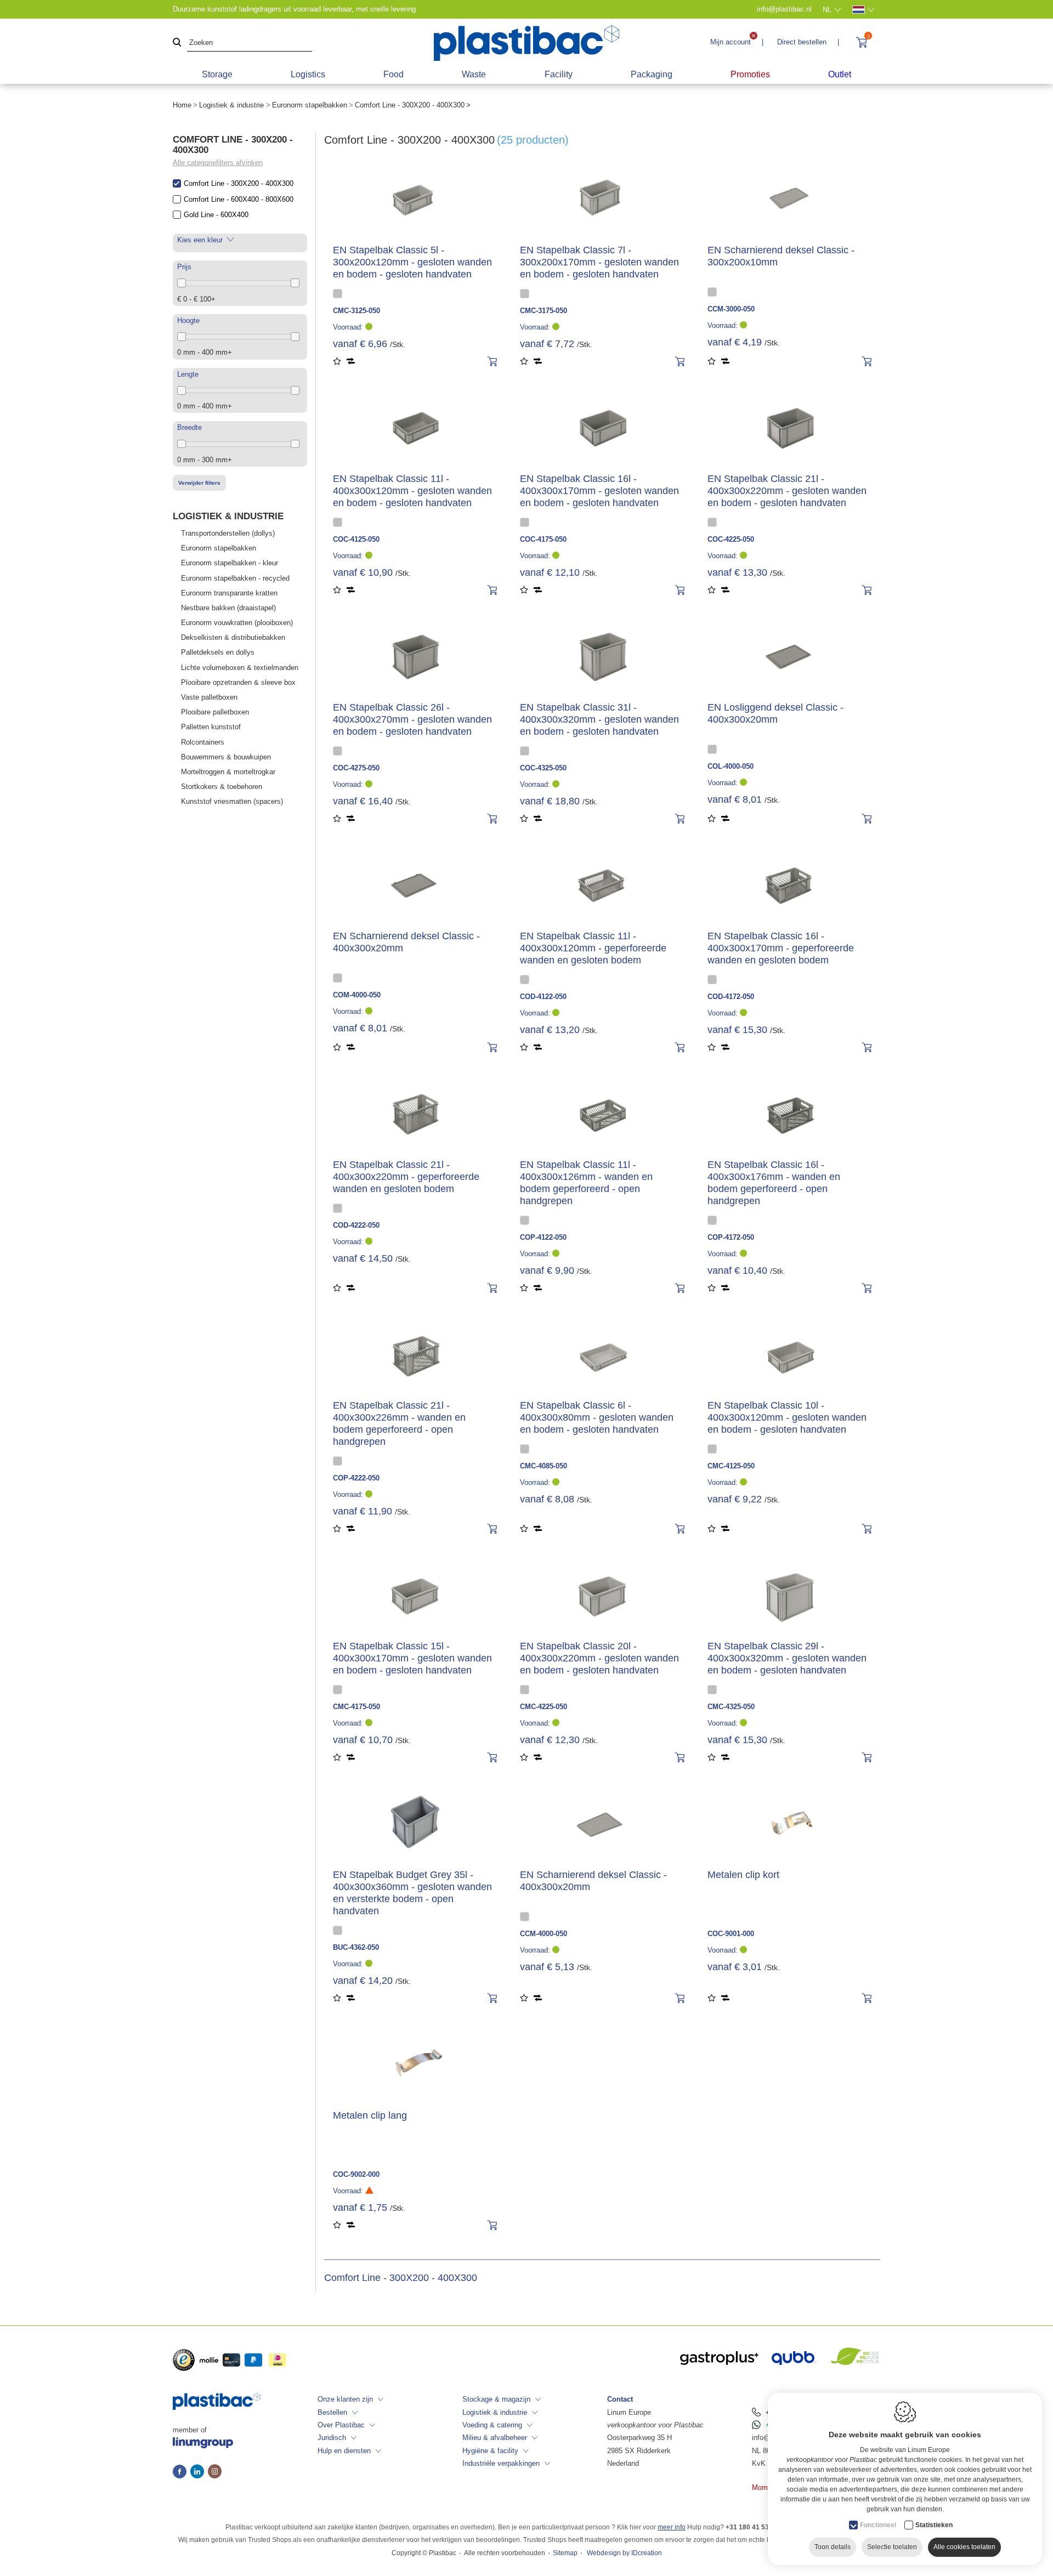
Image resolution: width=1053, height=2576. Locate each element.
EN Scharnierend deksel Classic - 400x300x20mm (406, 942)
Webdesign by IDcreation (624, 2553)
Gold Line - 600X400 (216, 215)
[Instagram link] (215, 2472)
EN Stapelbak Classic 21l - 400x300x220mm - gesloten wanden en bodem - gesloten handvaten (787, 491)
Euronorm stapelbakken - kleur (230, 563)
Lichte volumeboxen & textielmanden (240, 668)
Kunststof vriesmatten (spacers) (232, 801)
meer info (672, 2527)
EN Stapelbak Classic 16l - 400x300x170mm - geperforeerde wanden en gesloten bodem (781, 948)
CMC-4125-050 (731, 1466)
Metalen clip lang (370, 2115)
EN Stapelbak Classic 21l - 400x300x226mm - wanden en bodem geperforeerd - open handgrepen (399, 1423)
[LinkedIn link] (199, 2472)
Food (394, 74)
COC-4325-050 (543, 768)
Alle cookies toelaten (964, 2547)
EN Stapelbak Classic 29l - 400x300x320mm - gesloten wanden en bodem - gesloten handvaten (787, 1658)
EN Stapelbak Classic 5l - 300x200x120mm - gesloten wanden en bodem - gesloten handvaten (412, 262)
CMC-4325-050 (731, 1707)
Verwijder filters (199, 483)
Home (182, 105)
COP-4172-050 (731, 1237)
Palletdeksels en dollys (218, 652)
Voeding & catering (492, 2425)
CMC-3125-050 (356, 311)
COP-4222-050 (356, 1478)
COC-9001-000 (731, 1934)
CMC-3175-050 (544, 311)
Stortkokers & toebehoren (222, 787)
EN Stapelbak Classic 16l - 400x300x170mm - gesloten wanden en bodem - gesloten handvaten (599, 491)
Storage (217, 74)
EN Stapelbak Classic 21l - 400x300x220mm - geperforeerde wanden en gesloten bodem (406, 1177)
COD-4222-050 (356, 1225)
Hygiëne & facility (490, 2451)
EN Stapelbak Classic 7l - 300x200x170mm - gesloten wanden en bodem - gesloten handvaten (599, 262)
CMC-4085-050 (544, 1466)
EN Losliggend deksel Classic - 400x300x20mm (775, 713)
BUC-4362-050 (356, 1947)
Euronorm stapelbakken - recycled (235, 578)
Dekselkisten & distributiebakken (233, 637)
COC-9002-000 (356, 2174)
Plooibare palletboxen (215, 712)
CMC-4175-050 (356, 1707)
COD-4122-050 (543, 997)
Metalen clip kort (743, 1875)
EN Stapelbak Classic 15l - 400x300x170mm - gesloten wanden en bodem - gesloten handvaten (412, 1658)
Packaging (652, 74)
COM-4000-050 (357, 995)
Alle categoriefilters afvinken (218, 163)
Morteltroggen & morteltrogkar (228, 772)
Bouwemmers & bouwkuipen (226, 757)
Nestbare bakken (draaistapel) (228, 608)
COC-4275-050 (356, 768)
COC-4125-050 (356, 539)
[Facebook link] (182, 2472)
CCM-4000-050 (544, 1934)
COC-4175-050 (543, 539)
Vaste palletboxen (209, 697)
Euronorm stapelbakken (310, 105)
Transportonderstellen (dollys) (228, 533)
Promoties (750, 74)
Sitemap (565, 2553)
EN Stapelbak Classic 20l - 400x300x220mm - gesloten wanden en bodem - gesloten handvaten (599, 1658)
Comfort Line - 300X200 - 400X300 (239, 183)
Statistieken (934, 2525)
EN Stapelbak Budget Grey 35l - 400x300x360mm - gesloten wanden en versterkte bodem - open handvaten (412, 1893)
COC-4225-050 (731, 539)
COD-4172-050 (731, 997)
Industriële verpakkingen (501, 2463)
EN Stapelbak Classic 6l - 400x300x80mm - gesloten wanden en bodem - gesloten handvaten (597, 1417)
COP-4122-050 (543, 1237)
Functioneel (878, 2525)
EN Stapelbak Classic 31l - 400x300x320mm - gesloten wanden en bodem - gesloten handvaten (599, 719)
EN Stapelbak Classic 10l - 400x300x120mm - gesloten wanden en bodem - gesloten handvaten (787, 1417)
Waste (474, 74)
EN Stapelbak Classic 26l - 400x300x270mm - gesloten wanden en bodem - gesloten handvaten (412, 719)
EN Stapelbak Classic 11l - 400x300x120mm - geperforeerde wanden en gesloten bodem (593, 948)
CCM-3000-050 (731, 309)
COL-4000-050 (731, 766)
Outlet (840, 74)
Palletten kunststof (211, 727)
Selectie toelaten (892, 2547)
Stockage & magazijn (496, 2399)
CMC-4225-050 (544, 1707)
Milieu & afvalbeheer (495, 2438)
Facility (559, 74)
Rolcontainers (203, 742)
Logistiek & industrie (231, 105)
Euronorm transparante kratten (229, 593)
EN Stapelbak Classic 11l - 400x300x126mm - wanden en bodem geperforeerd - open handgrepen (586, 1183)
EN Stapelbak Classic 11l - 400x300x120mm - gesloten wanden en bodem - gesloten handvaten (412, 491)
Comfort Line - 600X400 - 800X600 (239, 199)
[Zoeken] (177, 43)
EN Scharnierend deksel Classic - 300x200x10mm (781, 256)
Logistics (308, 74)
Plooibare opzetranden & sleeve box (238, 682)
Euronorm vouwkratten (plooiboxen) (237, 623)
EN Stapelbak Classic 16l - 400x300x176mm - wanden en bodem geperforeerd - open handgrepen (774, 1183)
